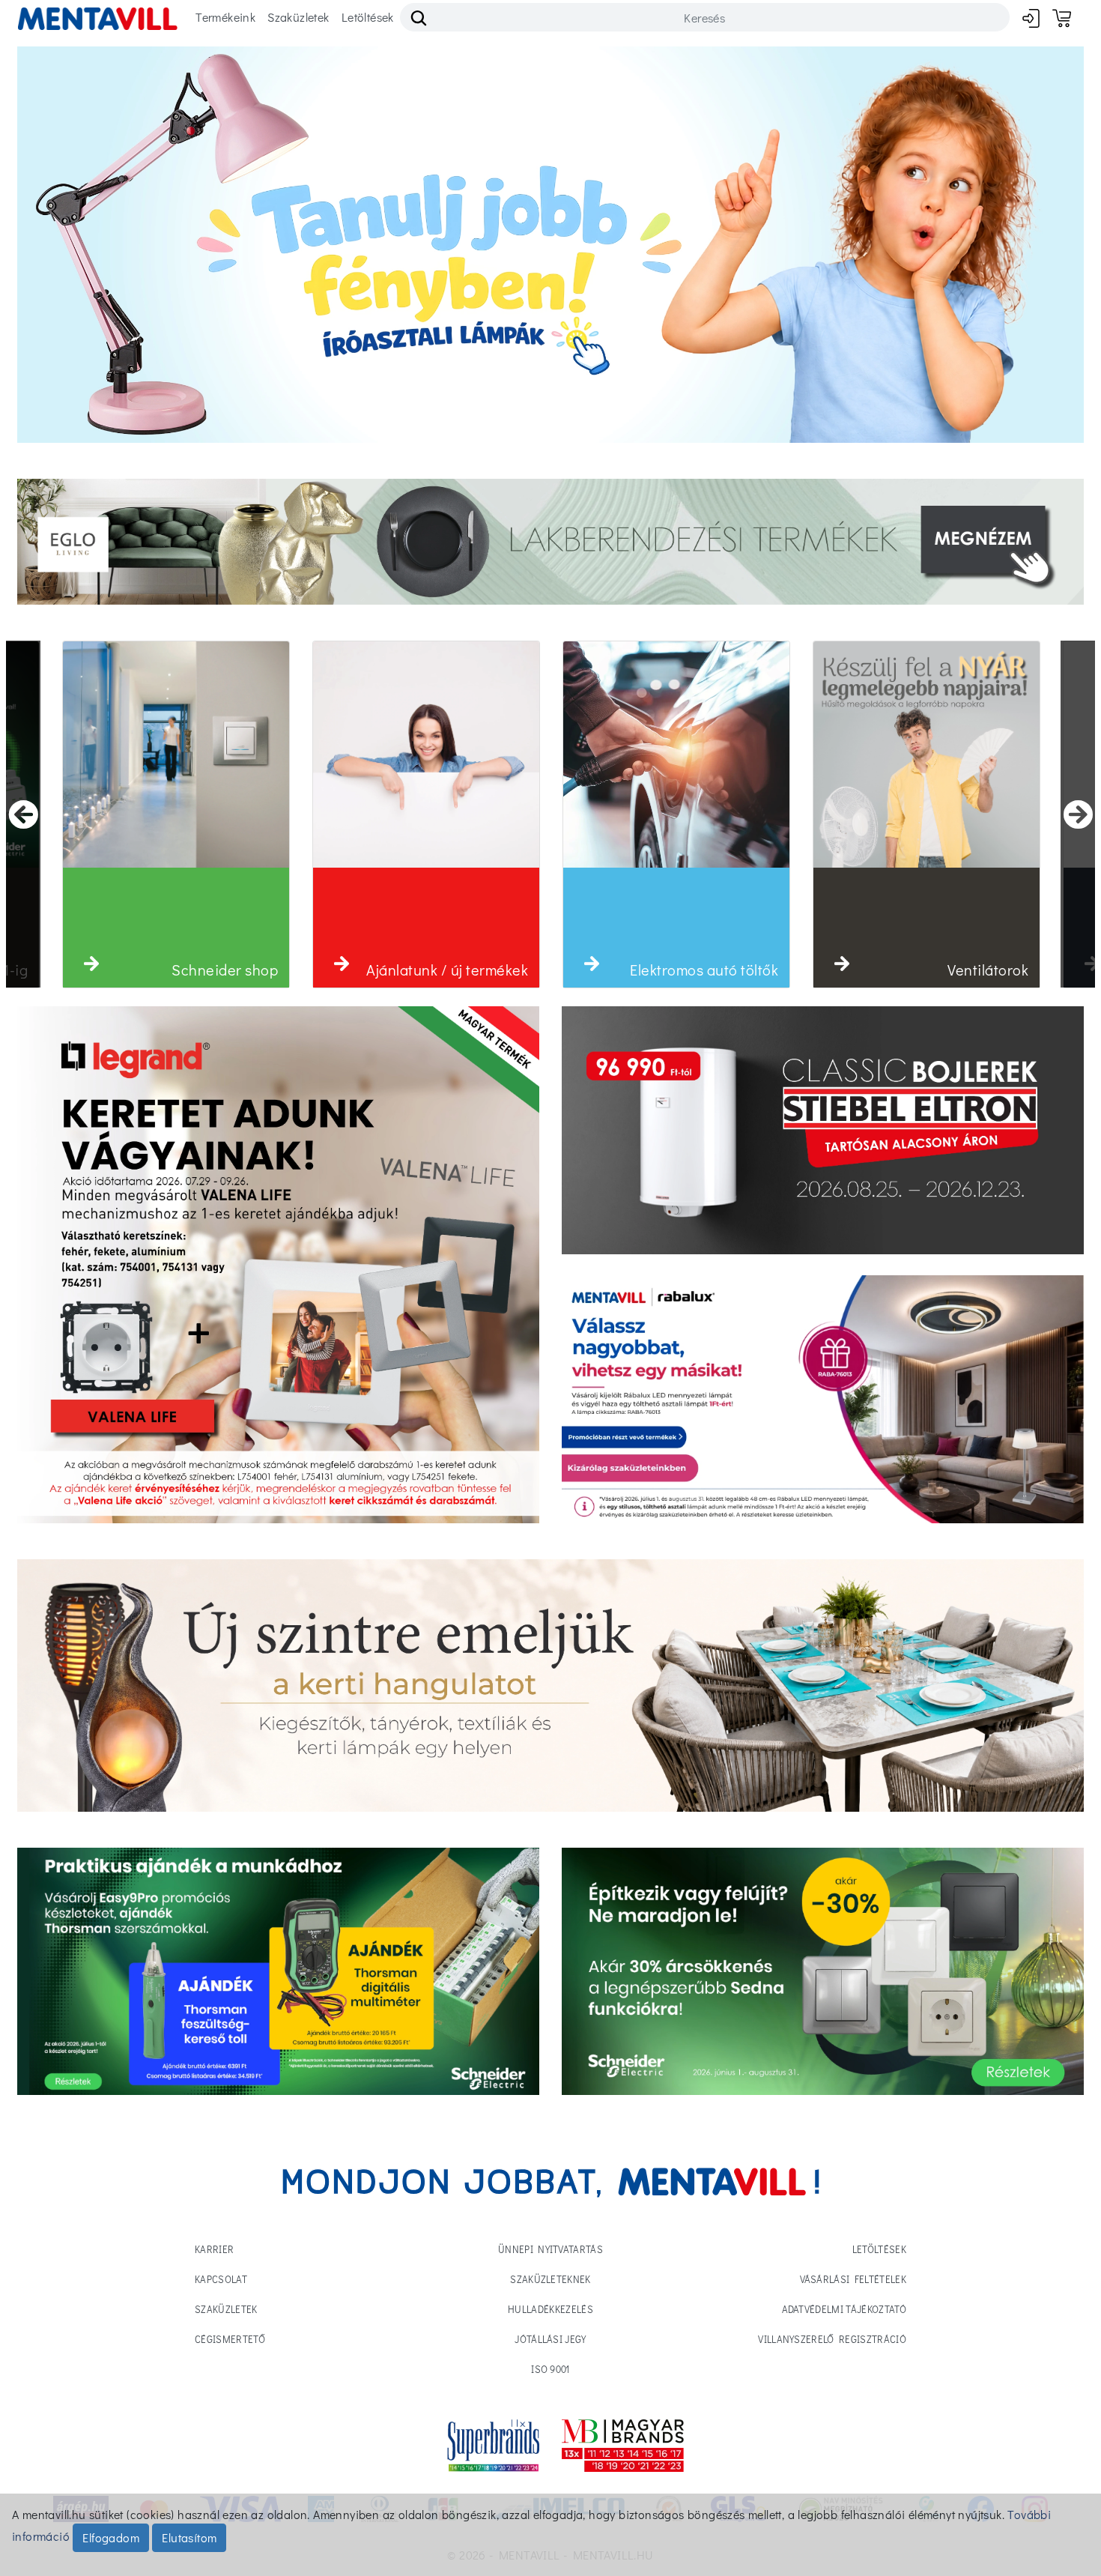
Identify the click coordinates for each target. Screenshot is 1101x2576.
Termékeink (225, 17)
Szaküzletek (298, 17)
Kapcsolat (221, 2279)
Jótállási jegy (550, 2339)
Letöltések (368, 17)
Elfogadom (111, 2537)
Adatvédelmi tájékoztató (844, 2309)
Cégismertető (230, 2339)
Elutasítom (189, 2537)
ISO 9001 (550, 2369)
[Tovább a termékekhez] (823, 1130)
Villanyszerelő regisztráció (832, 2339)
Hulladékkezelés (550, 2309)
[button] (91, 964)
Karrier (214, 2249)
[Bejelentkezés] (1031, 18)
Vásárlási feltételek (853, 2279)
